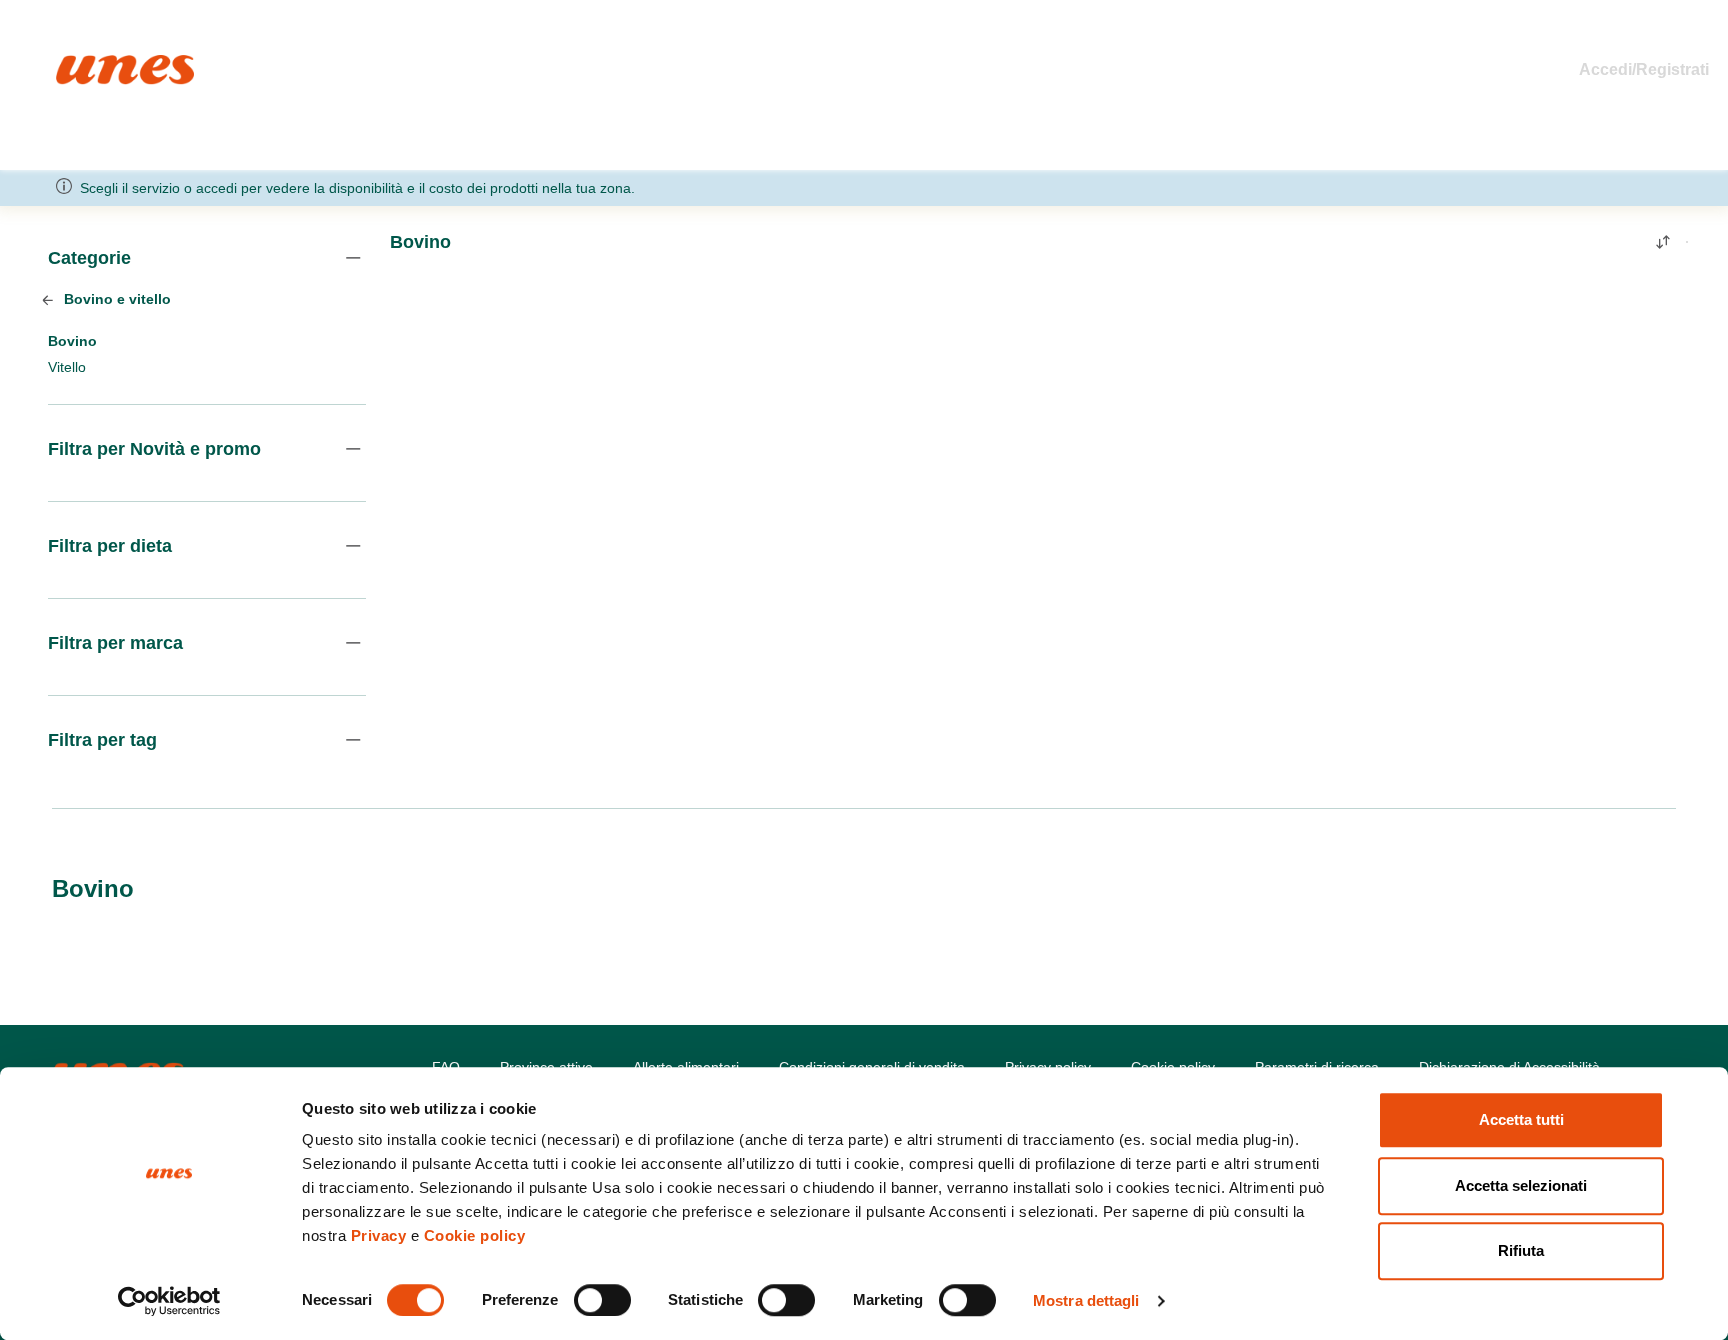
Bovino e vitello (115, 299)
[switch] (602, 1300)
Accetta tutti (1521, 1119)
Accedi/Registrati (1644, 69)
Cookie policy (475, 1235)
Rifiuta (1521, 1250)
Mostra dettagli (1086, 1300)
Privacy (379, 1235)
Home (77, 63)
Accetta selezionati (1521, 1185)
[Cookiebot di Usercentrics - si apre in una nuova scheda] (169, 1301)
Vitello (67, 367)
